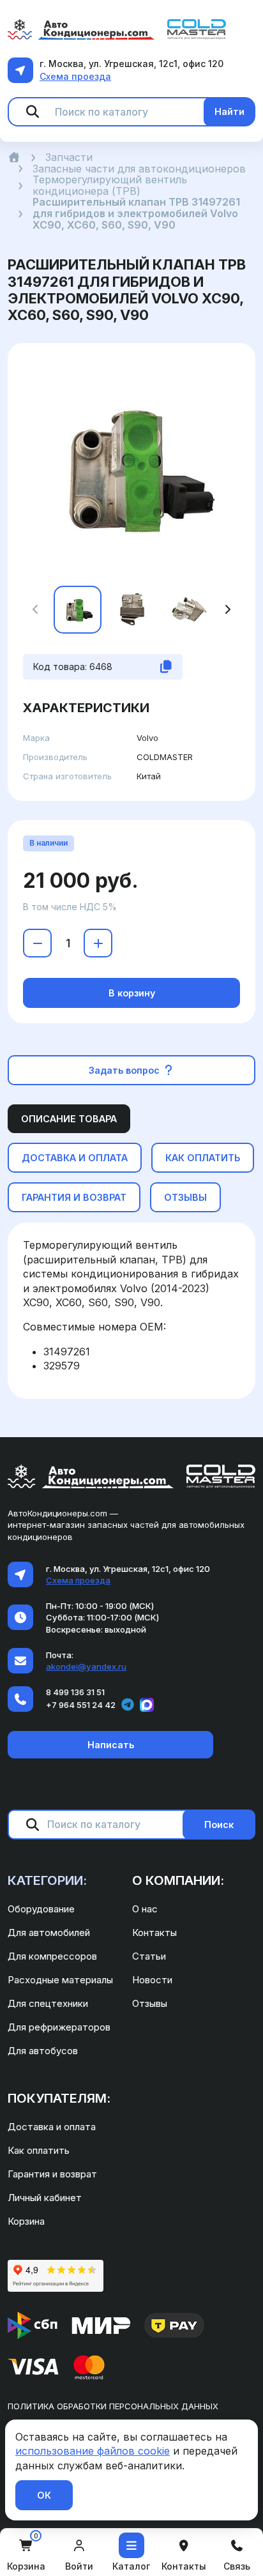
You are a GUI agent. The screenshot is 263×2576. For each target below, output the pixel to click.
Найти (229, 111)
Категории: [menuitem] (47, 1880)
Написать (111, 1745)
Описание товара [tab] (69, 1119)
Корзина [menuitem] (26, 2221)
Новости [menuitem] (152, 1980)
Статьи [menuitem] (149, 1956)
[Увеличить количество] (98, 943)
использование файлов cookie (93, 2451)
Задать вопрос (125, 1070)
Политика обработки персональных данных (113, 2406)
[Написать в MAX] (147, 1705)
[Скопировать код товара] (166, 667)
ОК (44, 2495)
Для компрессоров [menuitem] (52, 1956)
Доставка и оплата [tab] (75, 1158)
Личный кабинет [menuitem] (45, 2198)
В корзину (132, 993)
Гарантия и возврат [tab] (74, 1197)
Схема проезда (75, 76)
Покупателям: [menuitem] (59, 2098)
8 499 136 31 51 (75, 1692)
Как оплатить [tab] (203, 1158)
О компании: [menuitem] (178, 1880)
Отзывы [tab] (185, 1197)
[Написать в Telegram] (128, 1705)
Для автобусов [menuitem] (43, 2051)
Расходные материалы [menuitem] (60, 1980)
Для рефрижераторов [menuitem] (59, 2027)
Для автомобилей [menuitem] (49, 1932)
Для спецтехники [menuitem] (48, 2003)
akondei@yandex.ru (86, 1666)
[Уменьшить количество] (37, 943)
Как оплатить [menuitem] (39, 2150)
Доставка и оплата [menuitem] (52, 2127)
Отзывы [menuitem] (150, 2003)
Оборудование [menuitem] (41, 1909)
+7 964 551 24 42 (81, 1705)
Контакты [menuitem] (154, 1932)
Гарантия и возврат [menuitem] (52, 2174)
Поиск (219, 1825)
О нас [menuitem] (145, 1909)
